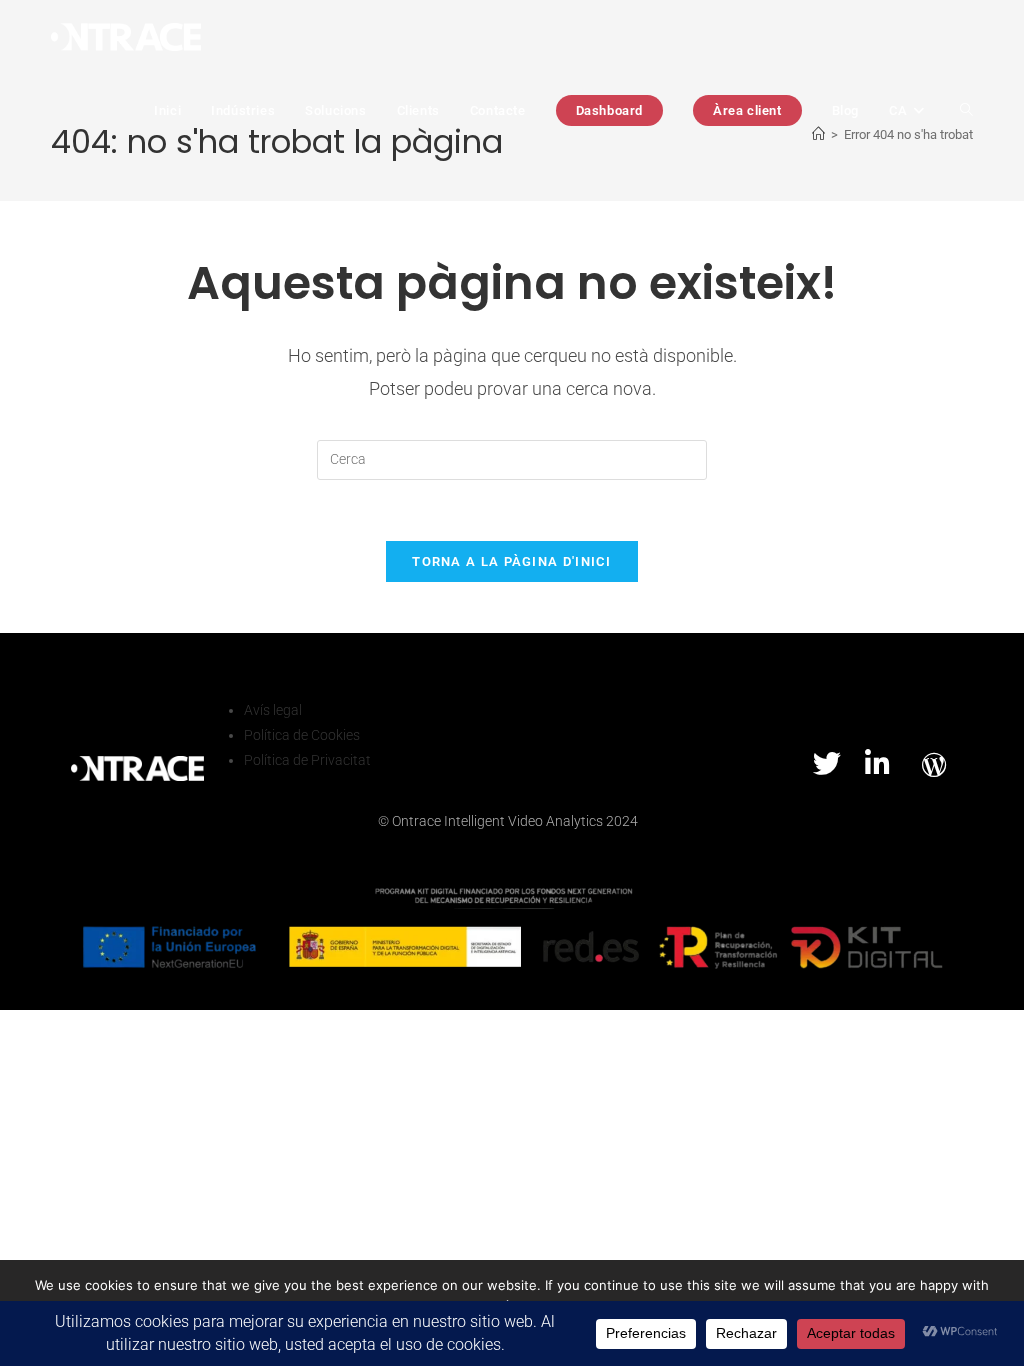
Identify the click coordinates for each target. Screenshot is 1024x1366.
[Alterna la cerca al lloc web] (966, 111)
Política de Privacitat (307, 760)
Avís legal (273, 710)
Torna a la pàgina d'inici (512, 561)
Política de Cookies (302, 735)
